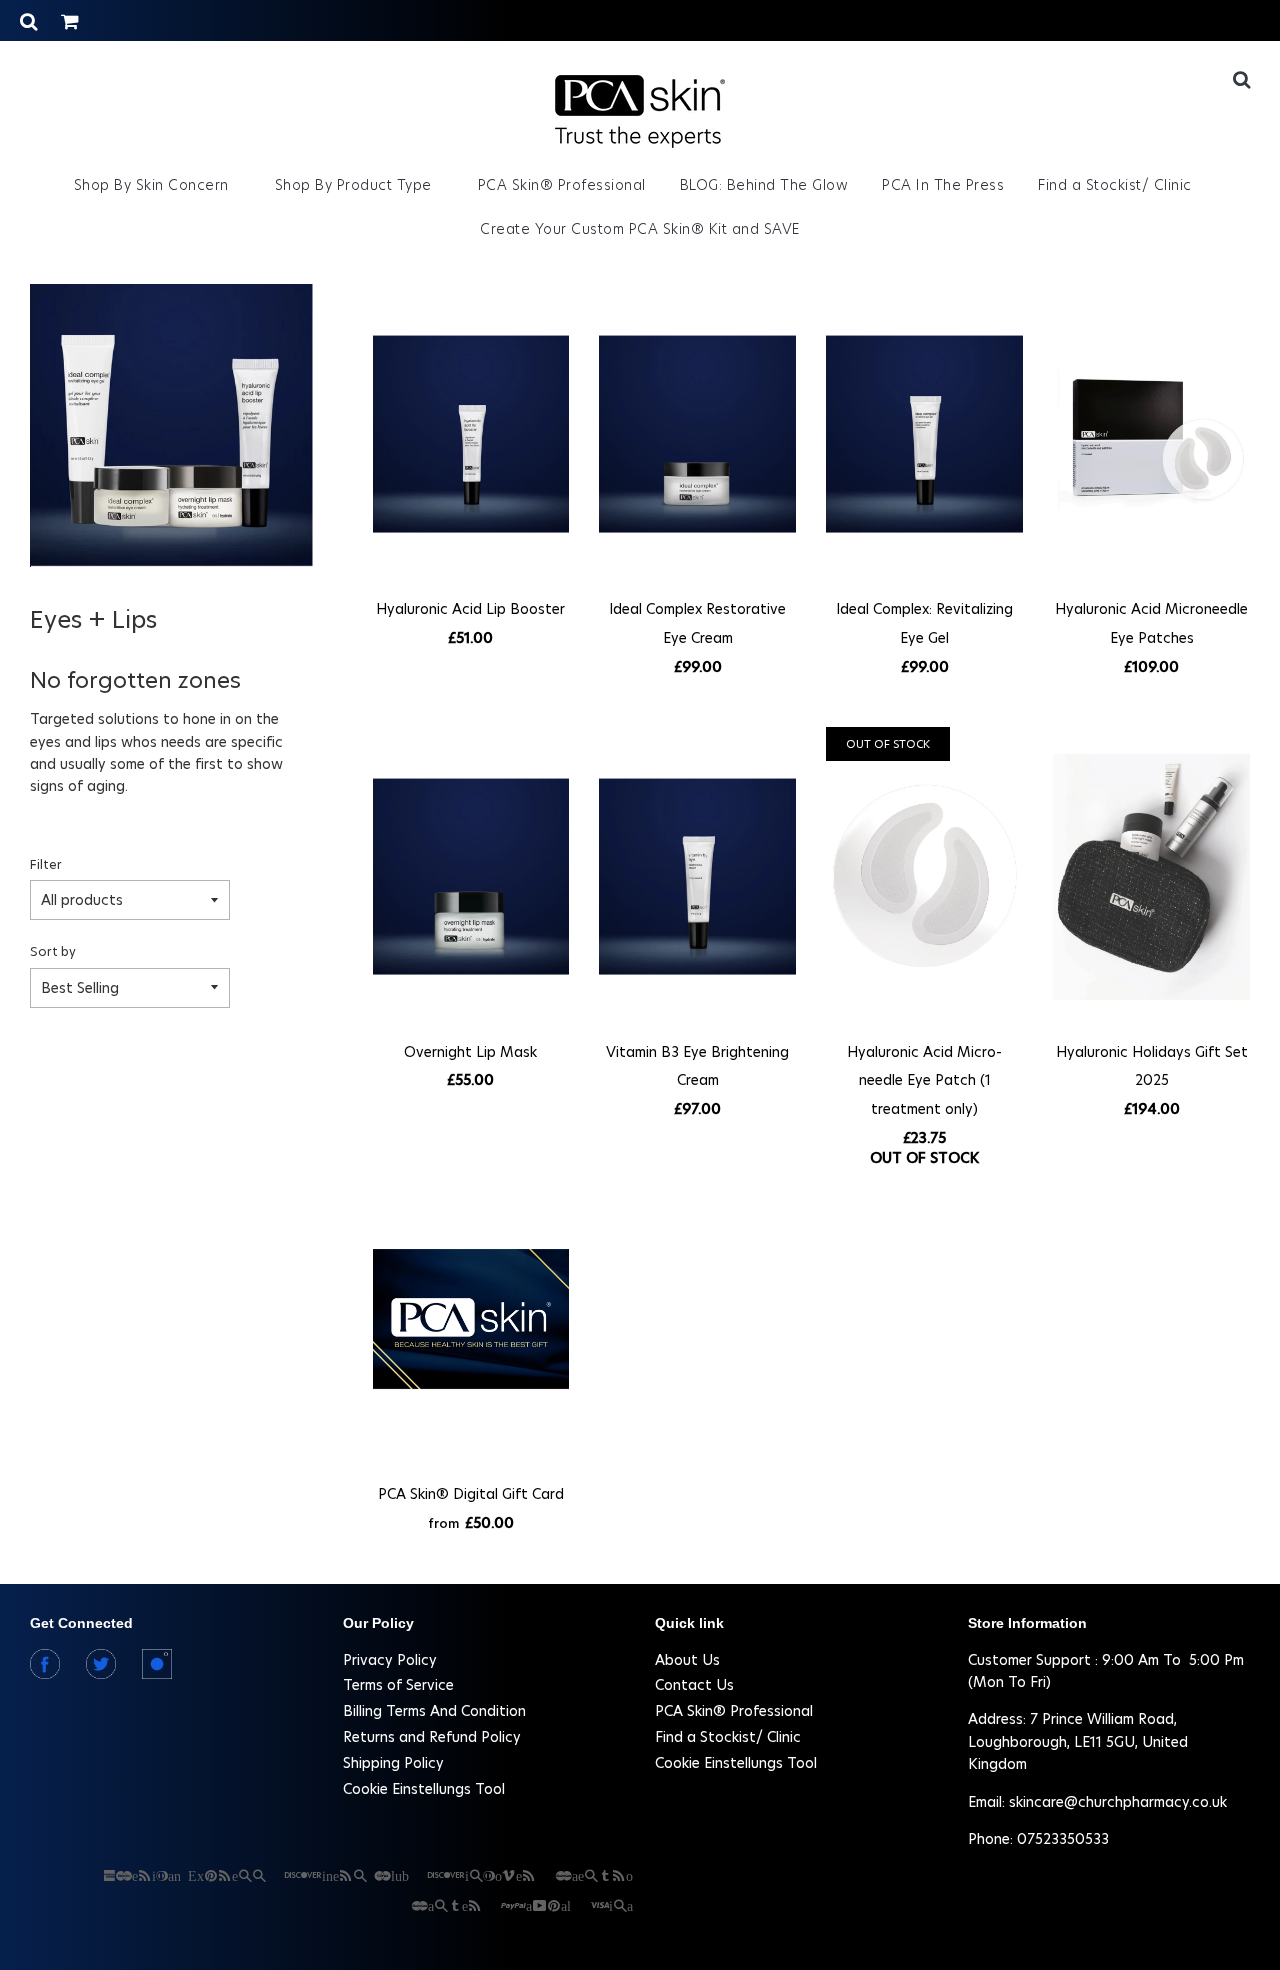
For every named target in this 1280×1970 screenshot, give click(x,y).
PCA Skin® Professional (562, 185)
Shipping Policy (393, 1763)
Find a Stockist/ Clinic (1115, 185)
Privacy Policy (390, 1660)
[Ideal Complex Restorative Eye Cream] (697, 434)
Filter (46, 864)
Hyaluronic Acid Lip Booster (470, 609)
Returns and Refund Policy (432, 1737)
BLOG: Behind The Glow (764, 185)
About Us (687, 1660)
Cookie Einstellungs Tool (424, 1789)
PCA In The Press (943, 185)
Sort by (53, 951)
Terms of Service (398, 1685)
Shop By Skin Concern (154, 185)
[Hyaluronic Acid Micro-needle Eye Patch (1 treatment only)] (924, 877)
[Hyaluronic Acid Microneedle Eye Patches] (1151, 434)
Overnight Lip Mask (470, 1052)
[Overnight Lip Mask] (471, 877)
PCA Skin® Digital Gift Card (471, 1494)
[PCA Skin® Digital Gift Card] (471, 1319)
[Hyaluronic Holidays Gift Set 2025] (1151, 877)
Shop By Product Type (356, 185)
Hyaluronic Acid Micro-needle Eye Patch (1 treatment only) (924, 1081)
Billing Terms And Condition (434, 1711)
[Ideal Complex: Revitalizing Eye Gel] (924, 434)
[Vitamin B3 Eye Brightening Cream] (697, 877)
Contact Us (694, 1685)
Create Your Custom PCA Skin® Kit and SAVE (640, 229)
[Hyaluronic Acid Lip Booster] (471, 434)
